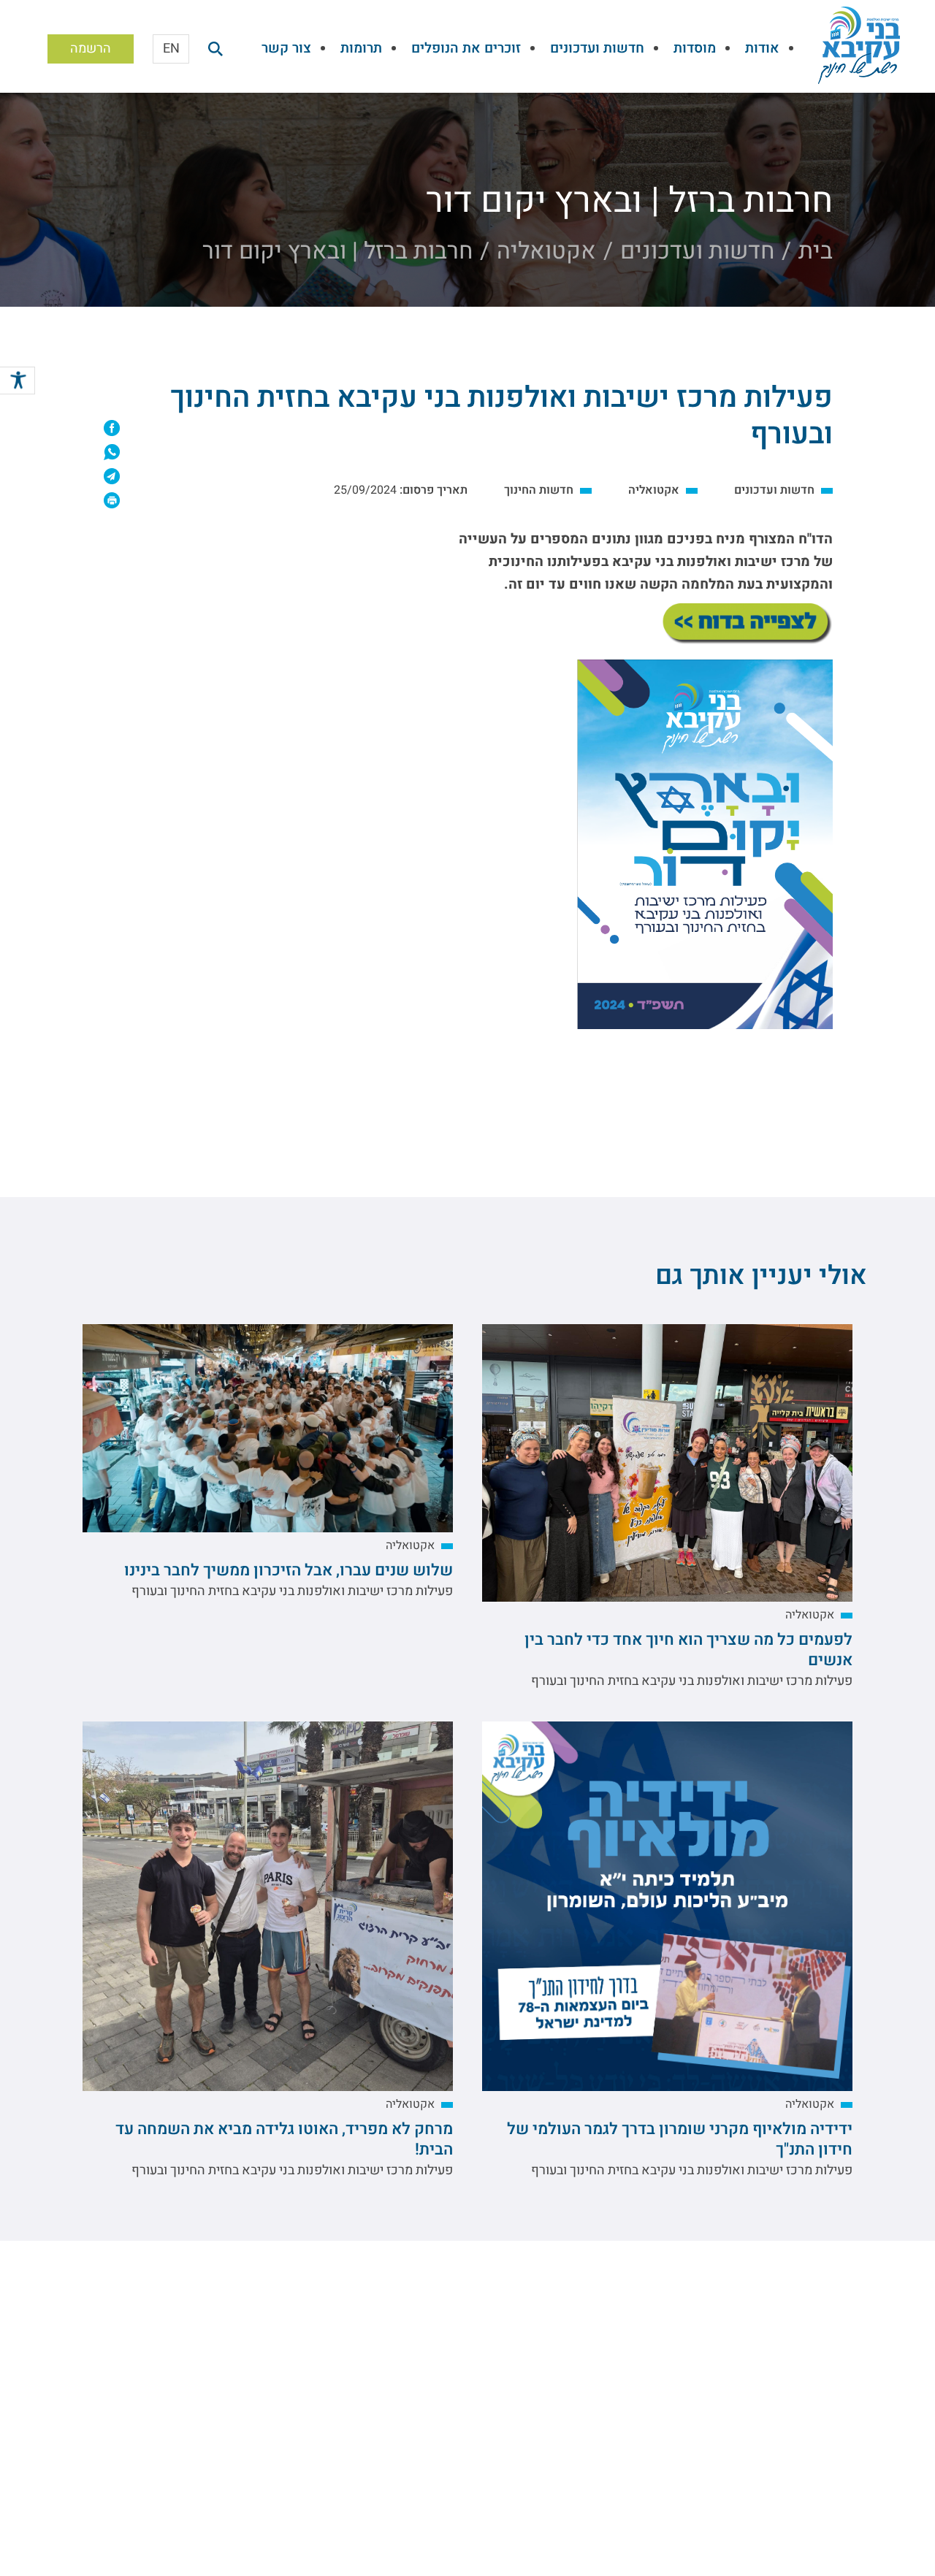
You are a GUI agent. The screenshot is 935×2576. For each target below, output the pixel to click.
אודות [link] (762, 48)
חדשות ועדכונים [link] (597, 48)
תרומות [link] (361, 48)
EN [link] (171, 49)
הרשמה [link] (91, 49)
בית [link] (816, 251)
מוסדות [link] (695, 48)
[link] (18, 383)
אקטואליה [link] (546, 251)
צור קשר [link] (286, 48)
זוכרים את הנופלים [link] (466, 48)
